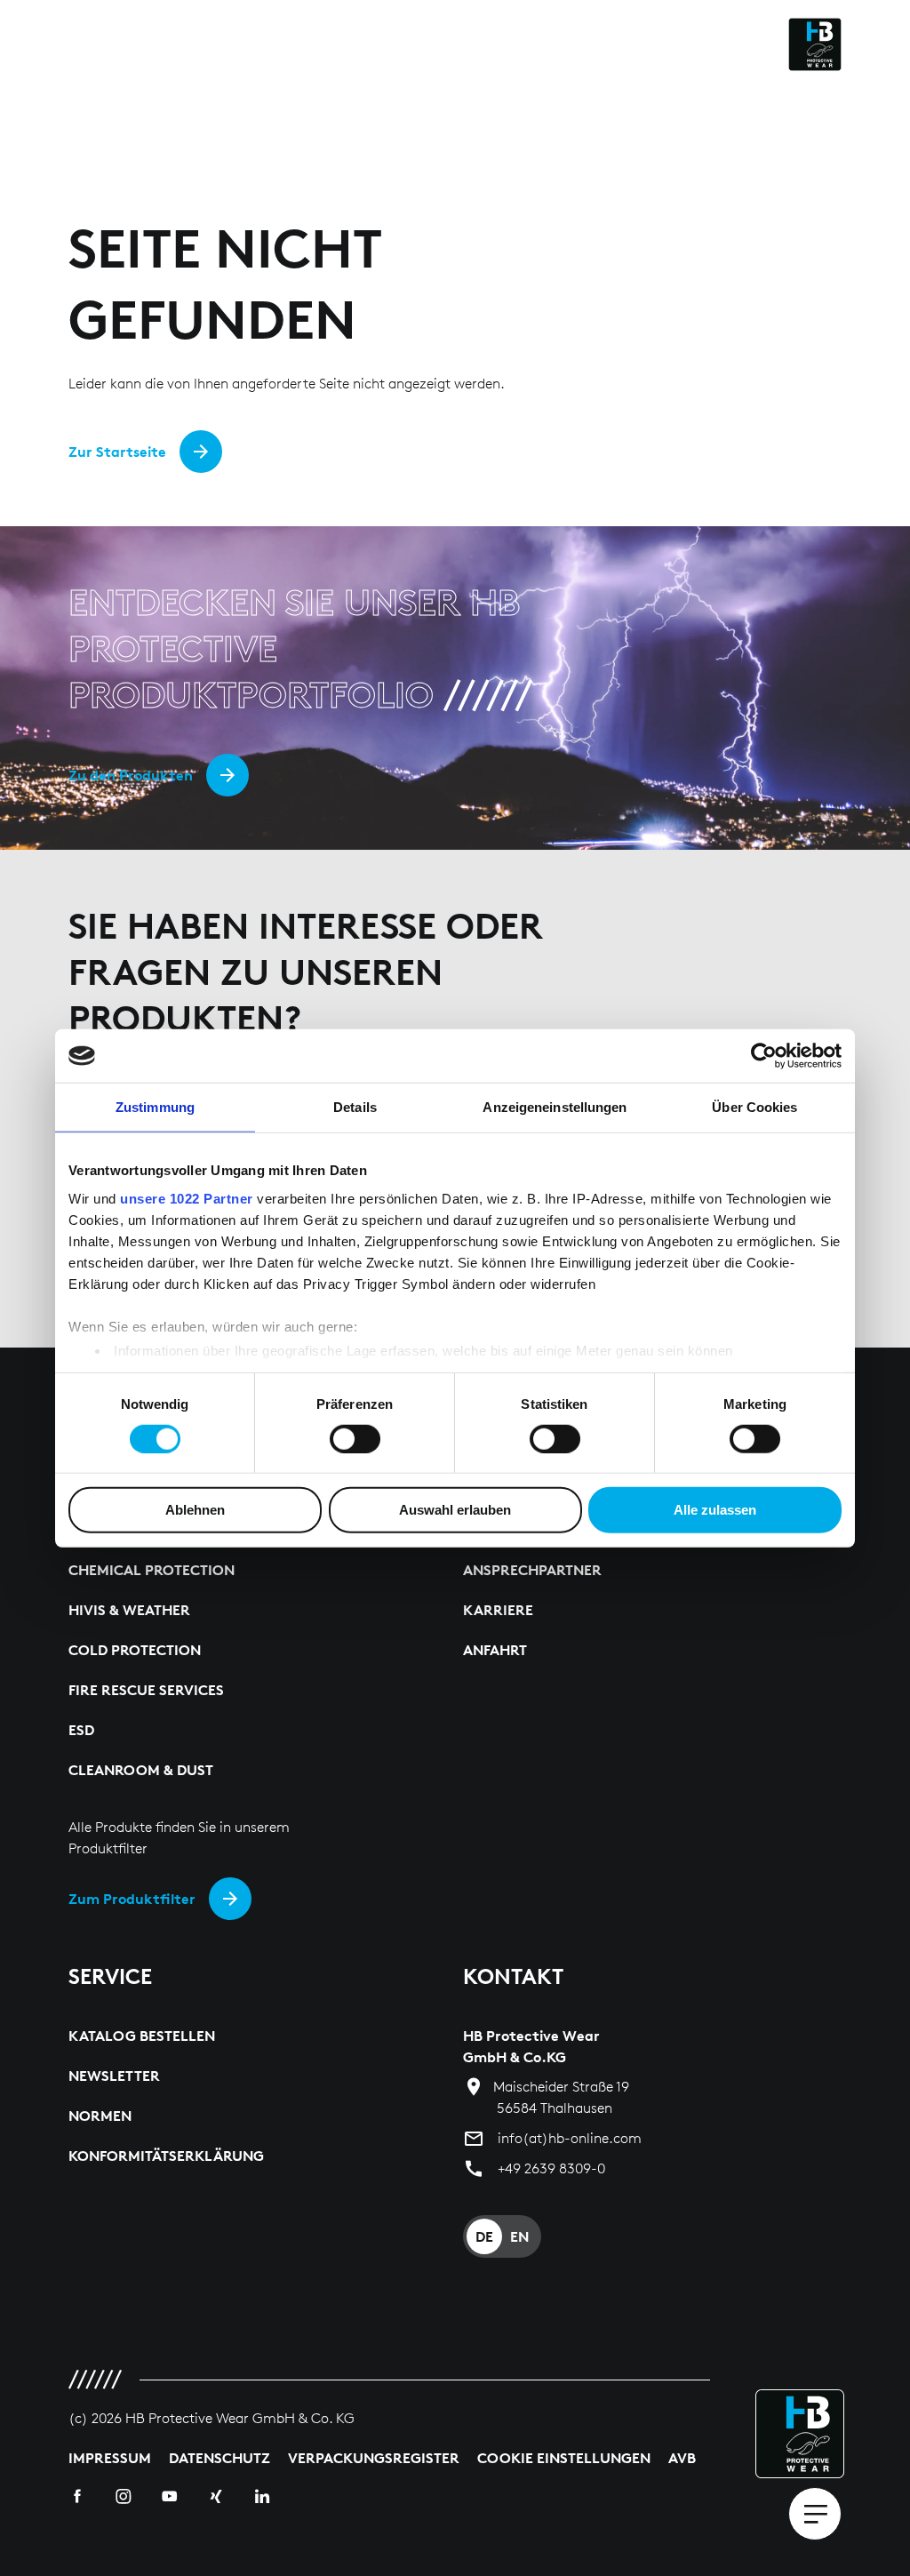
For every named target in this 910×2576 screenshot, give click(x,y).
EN (519, 2236)
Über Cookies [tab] (754, 1107)
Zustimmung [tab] (155, 1107)
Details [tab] (355, 1107)
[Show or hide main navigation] (815, 2514)
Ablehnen (195, 1510)
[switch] (355, 1439)
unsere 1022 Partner (187, 1198)
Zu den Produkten (131, 775)
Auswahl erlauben (455, 1510)
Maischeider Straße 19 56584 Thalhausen (561, 2097)
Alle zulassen (715, 1510)
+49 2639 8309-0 (551, 2168)
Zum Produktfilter (132, 1899)
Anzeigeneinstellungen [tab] (555, 1107)
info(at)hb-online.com (570, 2138)
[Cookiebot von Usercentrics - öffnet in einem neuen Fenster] (764, 1056)
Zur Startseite (117, 452)
